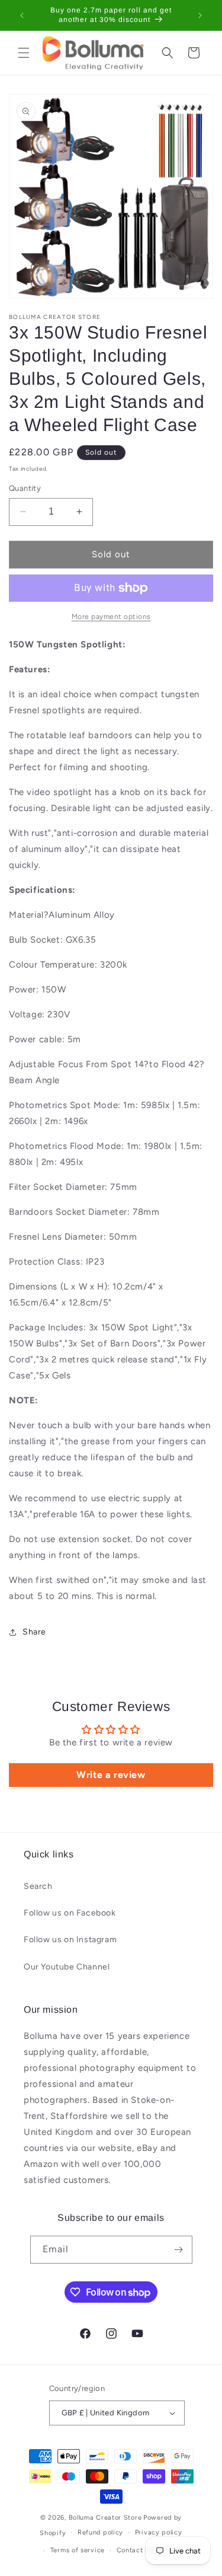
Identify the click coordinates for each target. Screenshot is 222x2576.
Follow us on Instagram (70, 1940)
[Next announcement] (200, 15)
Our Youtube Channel (67, 1967)
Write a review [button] (111, 1775)
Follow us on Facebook (70, 1913)
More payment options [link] (111, 617)
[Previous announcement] (22, 15)
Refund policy (100, 2532)
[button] (24, 53)
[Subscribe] (179, 2250)
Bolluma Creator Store (105, 2518)
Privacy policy (159, 2532)
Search (38, 1886)
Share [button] (34, 1632)
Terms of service (78, 2550)
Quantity (25, 488)
